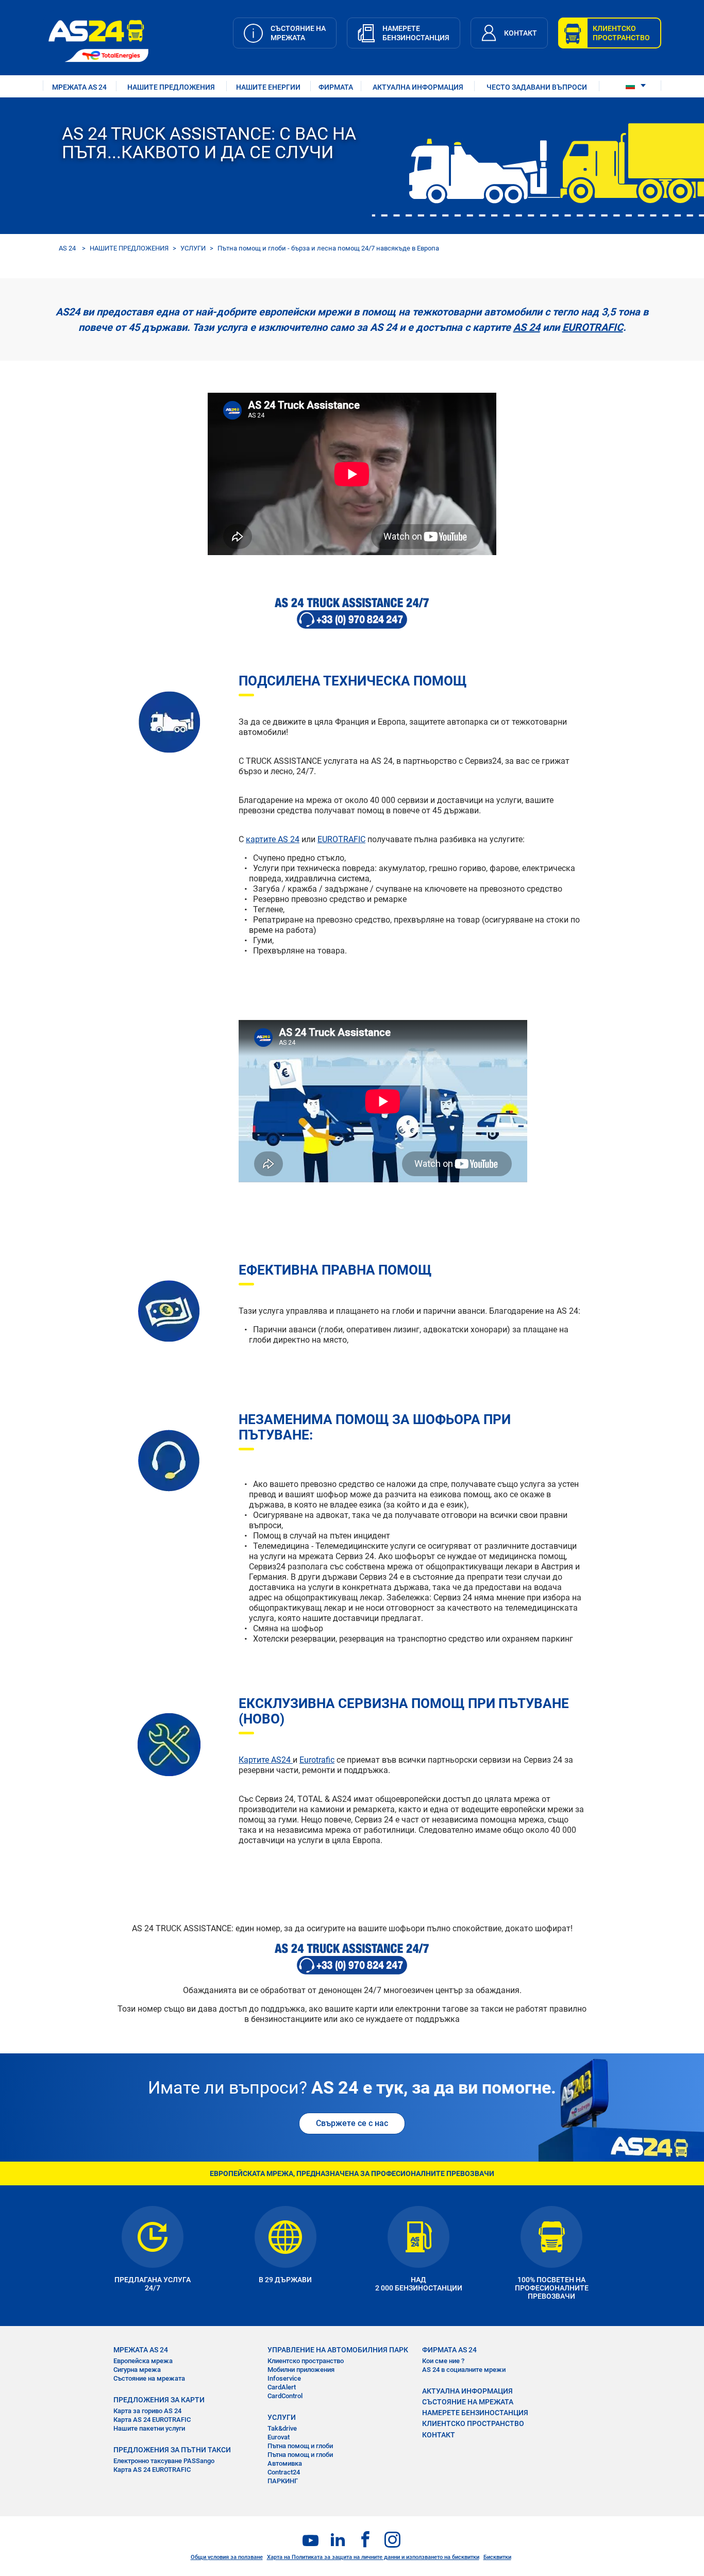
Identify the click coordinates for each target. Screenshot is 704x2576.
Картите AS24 (266, 1760)
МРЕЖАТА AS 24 (79, 87)
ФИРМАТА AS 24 (449, 2350)
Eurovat (279, 2437)
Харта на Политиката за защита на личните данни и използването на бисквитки (373, 2557)
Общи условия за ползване (227, 2557)
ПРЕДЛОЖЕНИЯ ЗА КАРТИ (159, 2400)
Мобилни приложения (301, 2370)
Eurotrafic (317, 1760)
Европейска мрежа (143, 2361)
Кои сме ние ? (443, 2361)
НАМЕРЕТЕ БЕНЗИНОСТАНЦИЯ (475, 2413)
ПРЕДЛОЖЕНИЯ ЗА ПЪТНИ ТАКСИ (172, 2450)
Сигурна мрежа (137, 2370)
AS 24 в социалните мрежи (464, 2370)
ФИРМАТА (336, 87)
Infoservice (284, 2378)
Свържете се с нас (352, 2123)
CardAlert (282, 2387)
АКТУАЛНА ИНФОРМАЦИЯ (418, 87)
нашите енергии (268, 87)
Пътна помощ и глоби (300, 2446)
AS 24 (67, 248)
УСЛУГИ (193, 248)
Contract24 (284, 2472)
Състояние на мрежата (149, 2378)
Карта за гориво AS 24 (147, 2411)
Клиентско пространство (306, 2361)
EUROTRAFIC (593, 327)
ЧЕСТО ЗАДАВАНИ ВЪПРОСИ (537, 87)
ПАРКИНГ (283, 2481)
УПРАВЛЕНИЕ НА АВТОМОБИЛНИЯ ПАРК (338, 2350)
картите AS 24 (273, 839)
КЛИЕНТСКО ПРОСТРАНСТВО (473, 2423)
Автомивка (285, 2463)
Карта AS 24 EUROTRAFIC (152, 2420)
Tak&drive (282, 2428)
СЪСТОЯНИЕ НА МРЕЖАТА (468, 2402)
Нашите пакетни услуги (149, 2428)
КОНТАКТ (439, 2435)
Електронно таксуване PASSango (164, 2461)
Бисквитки (497, 2557)
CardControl (285, 2396)
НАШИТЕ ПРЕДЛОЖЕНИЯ (171, 87)
